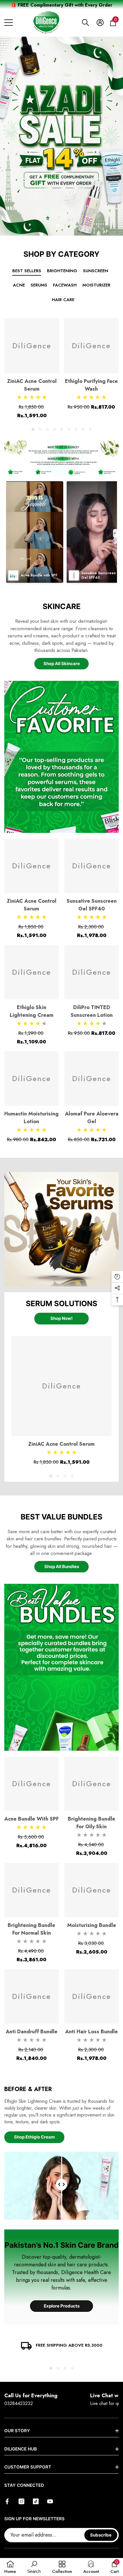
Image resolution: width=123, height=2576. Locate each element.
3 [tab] (47, 429)
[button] (86, 23)
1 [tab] (33, 429)
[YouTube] (50, 2501)
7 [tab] (76, 429)
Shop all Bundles (62, 1567)
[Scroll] (61, 2186)
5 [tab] (62, 429)
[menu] (9, 23)
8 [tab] (83, 429)
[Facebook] (7, 2501)
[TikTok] (36, 2501)
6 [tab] (69, 429)
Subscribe (101, 2535)
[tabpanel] (61, 136)
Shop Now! (61, 1318)
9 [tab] (90, 429)
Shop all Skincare (62, 664)
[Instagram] (21, 2501)
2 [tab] (40, 429)
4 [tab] (54, 429)
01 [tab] (58, 225)
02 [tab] (65, 225)
